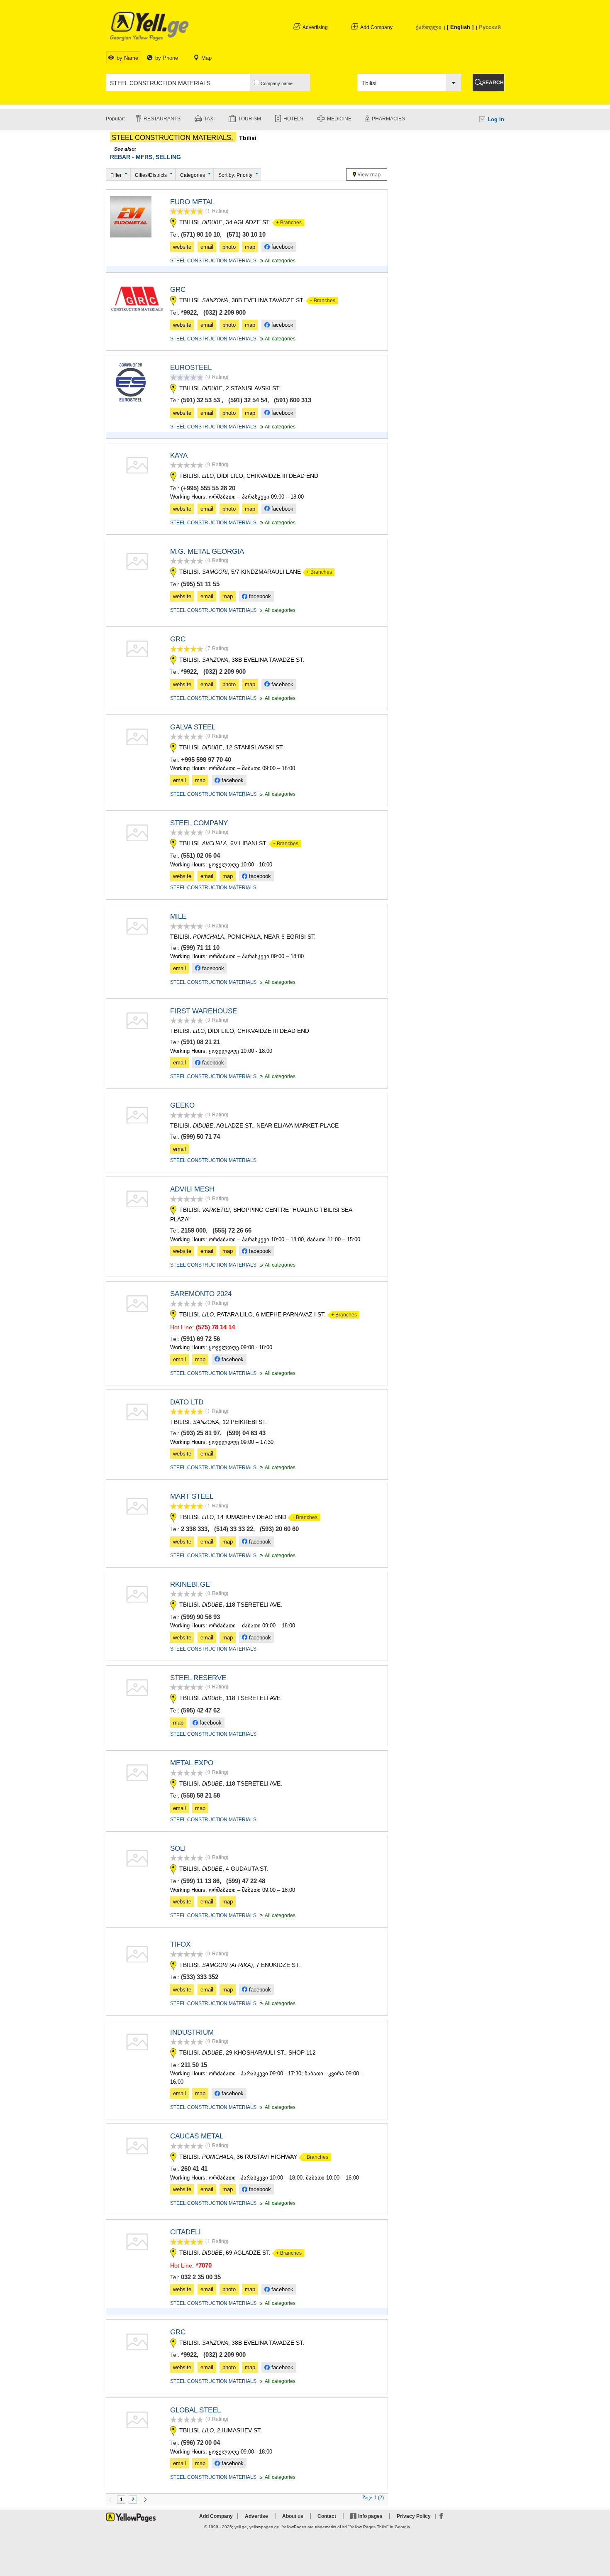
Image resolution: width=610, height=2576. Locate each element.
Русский (490, 27)
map (250, 247)
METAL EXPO (192, 1763)
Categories (193, 175)
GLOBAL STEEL (195, 2410)
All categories (277, 261)
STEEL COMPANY (199, 823)
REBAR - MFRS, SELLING (145, 157)
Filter (116, 175)
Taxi (209, 119)
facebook (282, 247)
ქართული (429, 27)
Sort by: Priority (235, 175)
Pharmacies (388, 119)
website (182, 247)
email (207, 247)
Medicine (339, 119)
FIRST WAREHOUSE (204, 1011)
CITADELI (185, 2232)
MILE (178, 916)
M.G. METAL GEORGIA (207, 552)
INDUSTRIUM (192, 2032)
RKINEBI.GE (190, 1584)
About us (293, 2516)
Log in (496, 119)
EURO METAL (192, 202)
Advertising (315, 27)
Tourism (250, 119)
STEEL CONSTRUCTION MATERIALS (213, 261)
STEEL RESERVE (198, 1678)
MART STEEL (192, 1496)
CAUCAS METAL (197, 2136)
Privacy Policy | (417, 2516)
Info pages (370, 2516)
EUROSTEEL (191, 368)
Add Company (376, 27)
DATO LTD (187, 1402)
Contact (327, 2516)
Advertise (256, 2516)
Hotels (293, 119)
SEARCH (493, 83)
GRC (178, 290)
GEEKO (182, 1105)
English (460, 27)
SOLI (178, 1848)
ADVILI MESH (192, 1189)
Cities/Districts (151, 175)
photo (229, 247)
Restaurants (162, 119)
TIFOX (180, 1944)
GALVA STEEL (193, 727)
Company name (276, 83)
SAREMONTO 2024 (201, 1294)
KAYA (179, 456)
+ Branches (287, 223)
